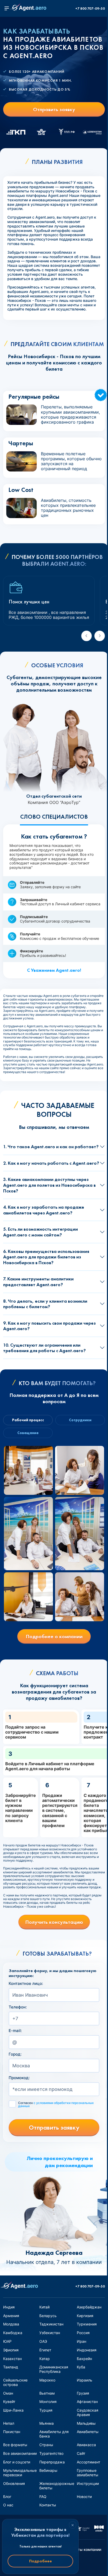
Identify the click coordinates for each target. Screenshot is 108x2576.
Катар (45, 2359)
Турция (46, 2410)
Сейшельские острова (15, 2382)
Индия (9, 2307)
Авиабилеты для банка (54, 2434)
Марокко (47, 2380)
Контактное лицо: (26, 1984)
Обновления (14, 2483)
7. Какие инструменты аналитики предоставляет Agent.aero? (38, 1282)
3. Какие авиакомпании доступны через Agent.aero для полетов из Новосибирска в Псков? (49, 1185)
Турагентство (51, 2453)
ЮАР (7, 2341)
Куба (81, 2367)
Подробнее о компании (54, 1636)
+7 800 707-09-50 (90, 9)
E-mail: (15, 2031)
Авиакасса (86, 2445)
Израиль (85, 2380)
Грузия (83, 2393)
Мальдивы (86, 2423)
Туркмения (87, 2324)
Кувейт (9, 2402)
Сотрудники (80, 1420)
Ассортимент (88, 2462)
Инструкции (88, 2483)
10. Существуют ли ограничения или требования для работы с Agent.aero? (44, 1348)
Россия (83, 2333)
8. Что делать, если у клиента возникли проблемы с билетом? (45, 1304)
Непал (9, 2423)
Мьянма (47, 2423)
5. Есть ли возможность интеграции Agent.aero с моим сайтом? (40, 1232)
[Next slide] (100, 636)
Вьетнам (47, 2393)
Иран (82, 2341)
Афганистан (87, 2402)
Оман (8, 2393)
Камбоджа (13, 2333)
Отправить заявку (54, 109)
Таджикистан (51, 2324)
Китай (44, 2307)
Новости (84, 2497)
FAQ (43, 2497)
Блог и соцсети (17, 2462)
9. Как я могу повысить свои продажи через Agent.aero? (49, 1326)
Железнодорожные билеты (57, 2486)
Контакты (48, 2505)
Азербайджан (89, 2307)
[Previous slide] (87, 636)
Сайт (81, 2453)
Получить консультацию (54, 1922)
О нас (8, 2505)
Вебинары (48, 2470)
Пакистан (12, 2432)
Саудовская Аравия (88, 2412)
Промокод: (19, 2078)
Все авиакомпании (20, 2453)
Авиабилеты (88, 2432)
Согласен (56, 2105)
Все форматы (15, 2445)
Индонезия (87, 2350)
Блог (7, 2497)
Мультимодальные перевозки (20, 2473)
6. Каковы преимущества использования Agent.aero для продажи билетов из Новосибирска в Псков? (46, 1257)
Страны (46, 2445)
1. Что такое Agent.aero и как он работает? (51, 1147)
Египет (45, 2350)
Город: (15, 2054)
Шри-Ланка (13, 2410)
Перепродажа (52, 2462)
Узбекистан (50, 2333)
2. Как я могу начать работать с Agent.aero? (51, 1163)
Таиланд (11, 2367)
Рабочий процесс (28, 1420)
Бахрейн (84, 2359)
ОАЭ (43, 2341)
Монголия (48, 2402)
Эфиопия (11, 2350)
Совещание (28, 1433)
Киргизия (85, 2316)
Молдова (11, 2324)
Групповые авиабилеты (88, 2473)
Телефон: (18, 2007)
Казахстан (12, 2359)
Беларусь (48, 2316)
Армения (11, 2316)
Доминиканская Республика (54, 2369)
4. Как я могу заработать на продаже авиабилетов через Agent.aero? (44, 1210)
